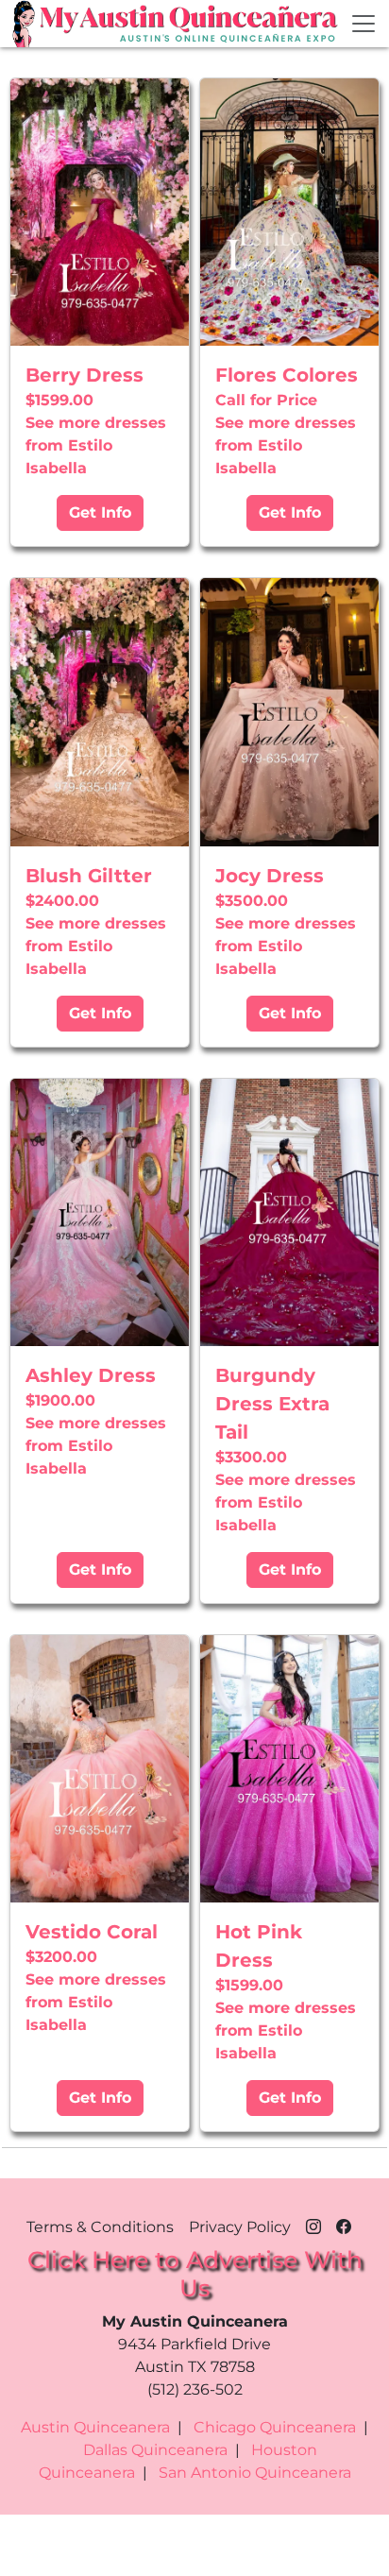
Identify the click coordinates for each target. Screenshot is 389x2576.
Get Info (100, 512)
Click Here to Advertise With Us (195, 2274)
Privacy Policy (240, 2227)
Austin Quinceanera (95, 2427)
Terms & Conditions (100, 2227)
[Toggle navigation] (364, 24)
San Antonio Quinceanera (255, 2473)
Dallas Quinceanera (155, 2450)
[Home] (25, 24)
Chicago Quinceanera (275, 2427)
